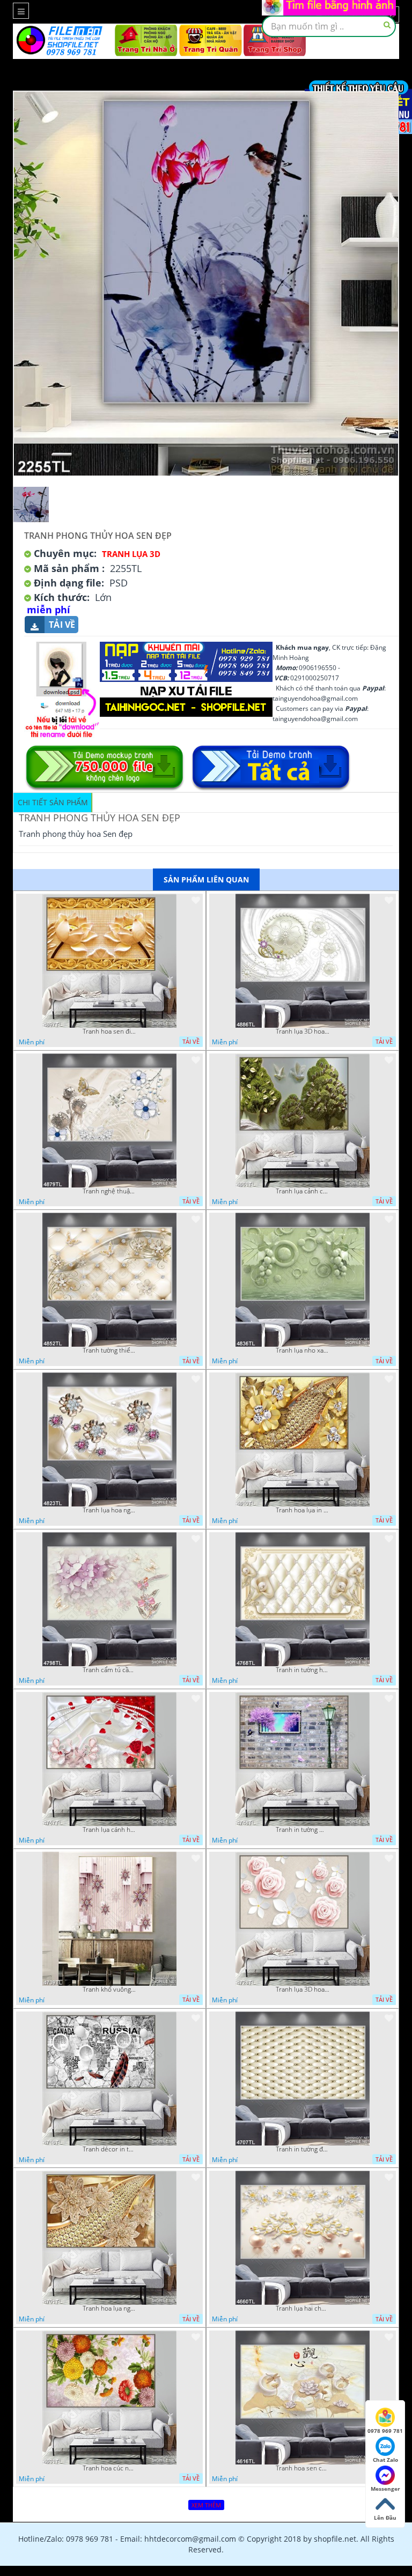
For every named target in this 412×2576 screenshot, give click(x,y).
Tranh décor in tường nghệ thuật (109, 2149)
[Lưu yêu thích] (196, 900)
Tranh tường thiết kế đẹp (109, 1350)
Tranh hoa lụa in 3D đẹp (303, 1510)
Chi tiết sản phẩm (53, 802)
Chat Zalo (385, 2460)
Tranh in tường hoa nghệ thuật (303, 1670)
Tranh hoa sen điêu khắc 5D (109, 1031)
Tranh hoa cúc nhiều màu (109, 2468)
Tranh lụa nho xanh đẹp (303, 1350)
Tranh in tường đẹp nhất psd (303, 2149)
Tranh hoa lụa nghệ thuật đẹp (109, 2308)
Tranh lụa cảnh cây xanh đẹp (303, 1191)
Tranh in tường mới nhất (303, 1830)
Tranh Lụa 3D (131, 554)
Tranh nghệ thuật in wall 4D (109, 1191)
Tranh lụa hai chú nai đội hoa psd (303, 2308)
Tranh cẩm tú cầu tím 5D (109, 1670)
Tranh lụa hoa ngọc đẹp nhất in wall (109, 1510)
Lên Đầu (385, 2518)
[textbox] (329, 26)
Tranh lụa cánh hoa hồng (109, 1830)
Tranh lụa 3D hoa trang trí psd (303, 1031)
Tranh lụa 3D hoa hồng (303, 1989)
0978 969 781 (385, 2431)
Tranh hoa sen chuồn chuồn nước (303, 2468)
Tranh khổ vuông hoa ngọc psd (109, 1989)
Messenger (385, 2489)
